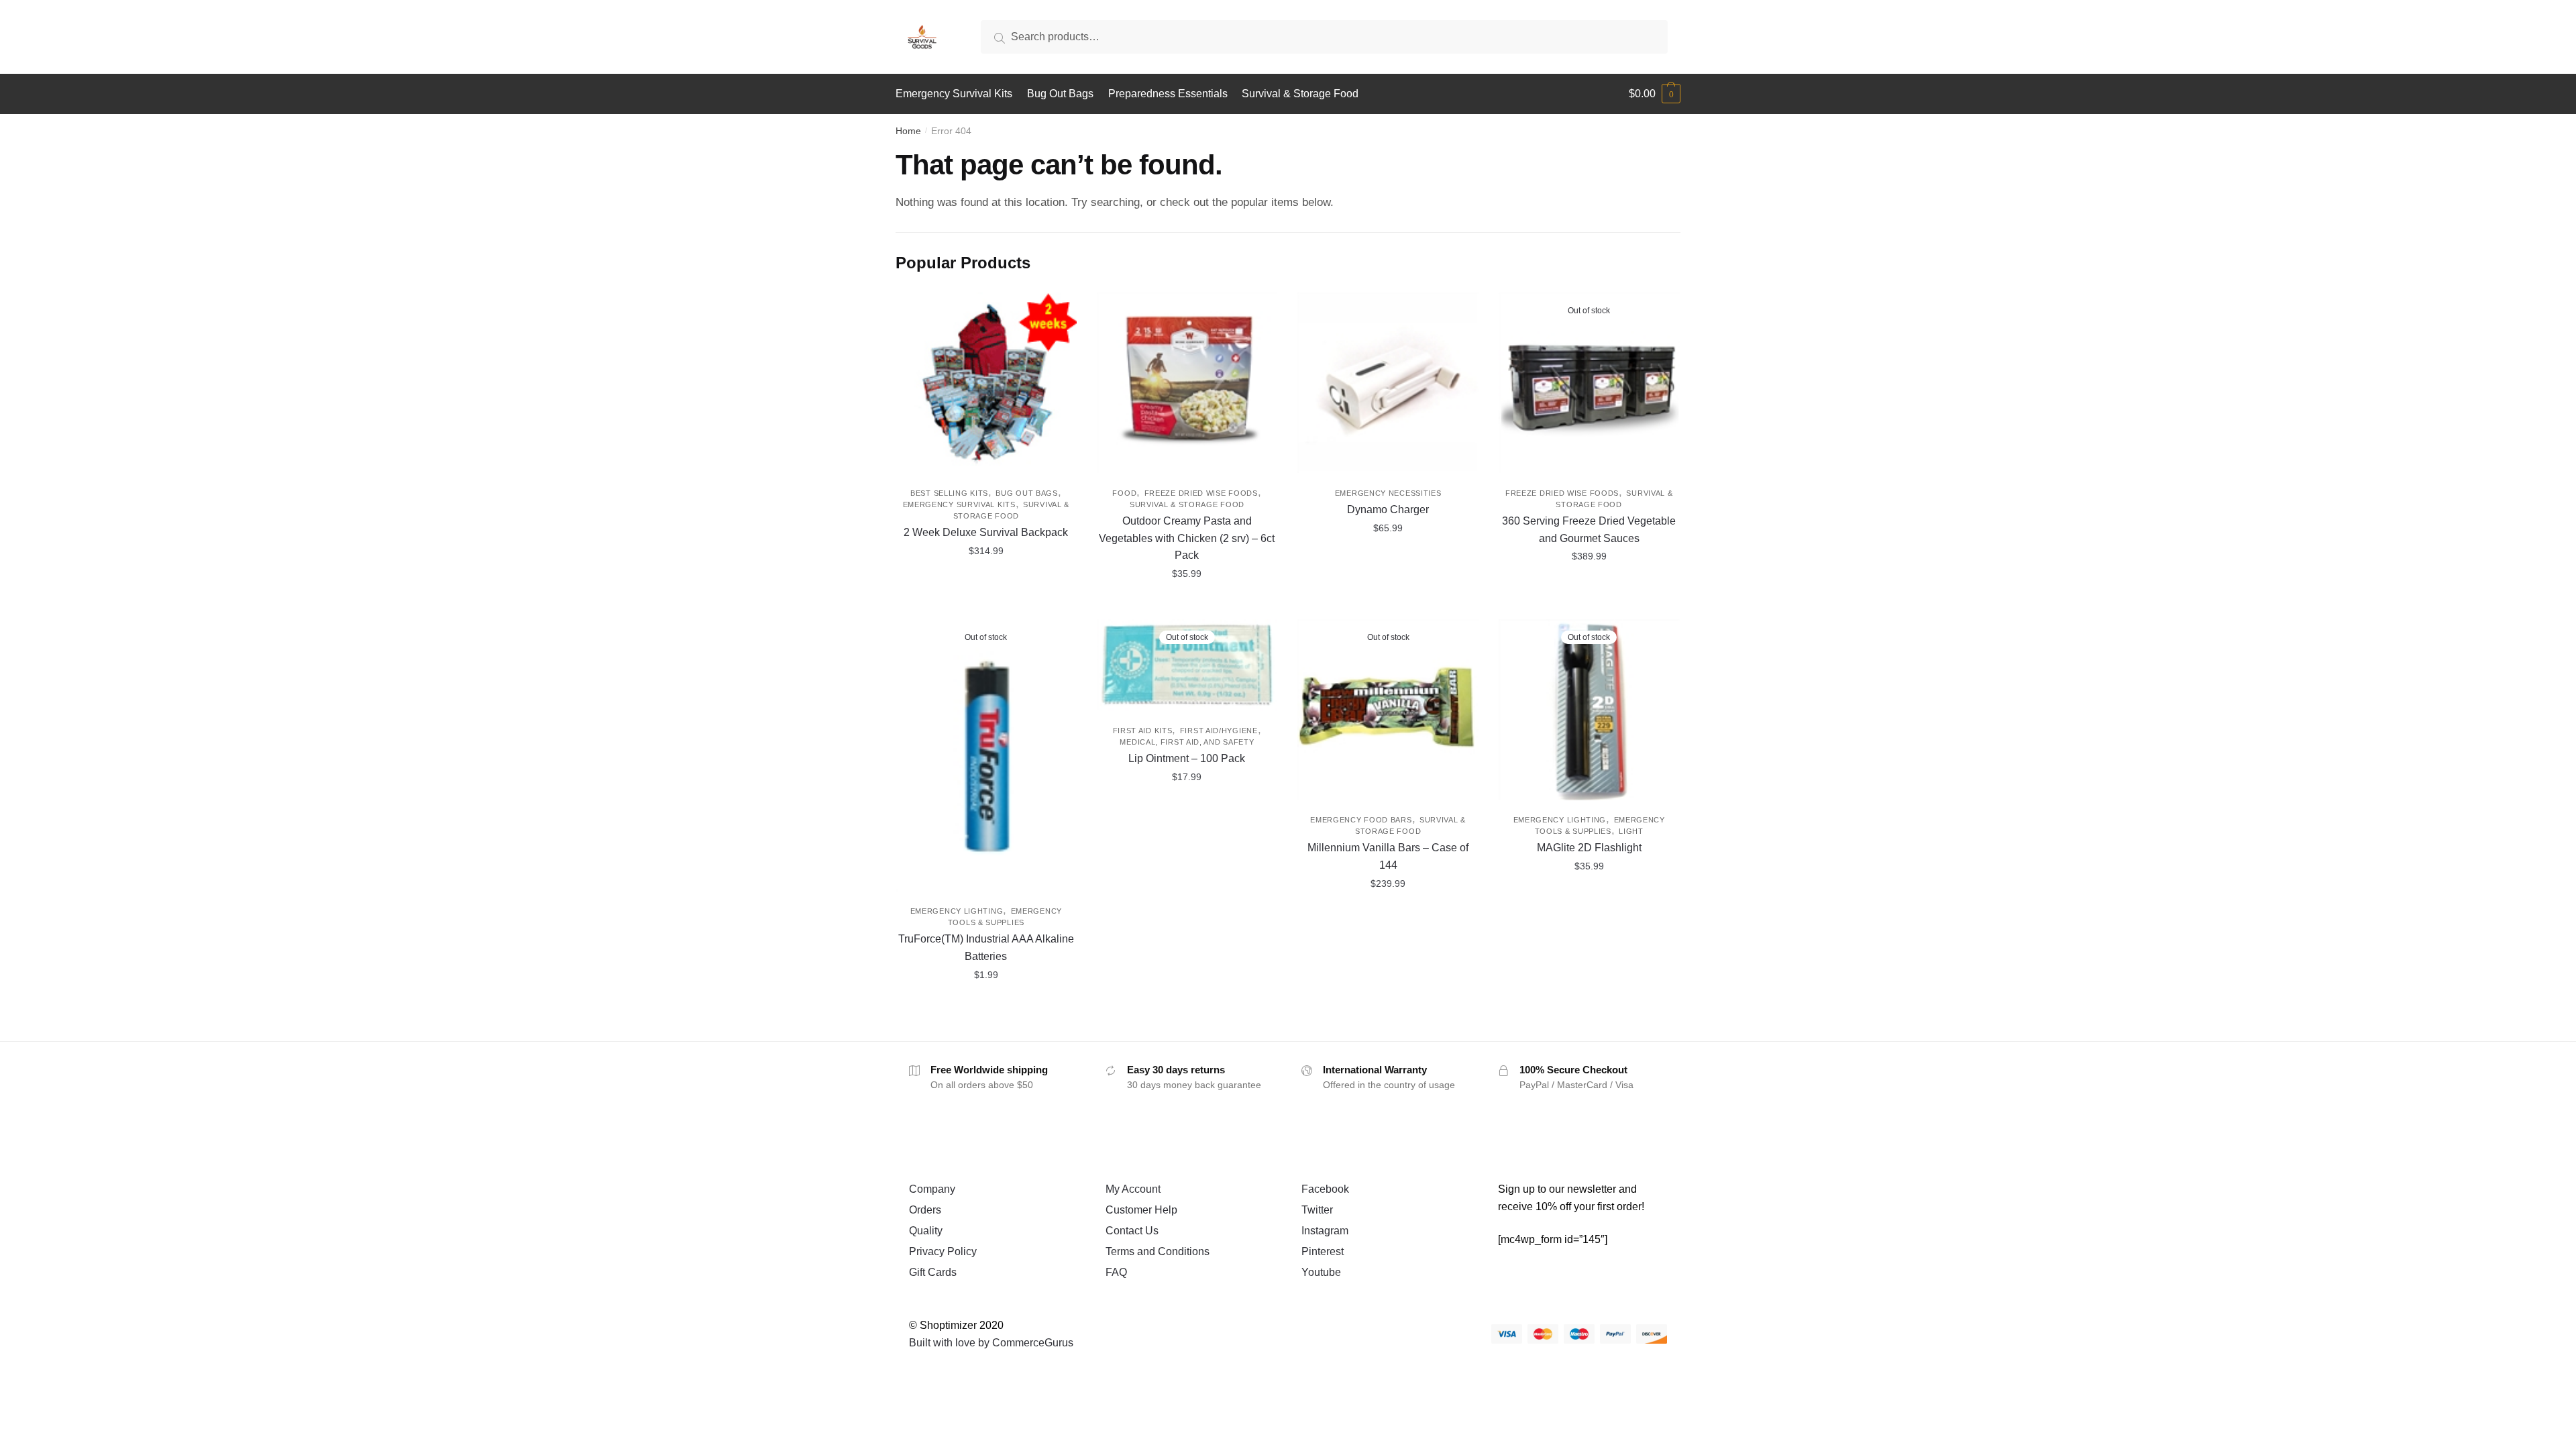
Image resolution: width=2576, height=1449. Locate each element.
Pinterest (1323, 1251)
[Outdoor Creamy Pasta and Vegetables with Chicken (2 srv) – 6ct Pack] (1187, 383)
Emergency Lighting (957, 911)
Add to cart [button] (1187, 604)
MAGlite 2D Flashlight (1589, 848)
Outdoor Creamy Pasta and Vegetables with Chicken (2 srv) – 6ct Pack (1187, 538)
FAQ (1116, 1272)
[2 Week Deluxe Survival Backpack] (986, 383)
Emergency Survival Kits (959, 504)
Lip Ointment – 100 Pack (1187, 758)
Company (932, 1189)
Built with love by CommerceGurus (991, 1343)
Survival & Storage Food (1187, 504)
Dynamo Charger (1388, 509)
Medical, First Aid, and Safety (1187, 742)
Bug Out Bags (1026, 493)
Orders (925, 1210)
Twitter (1317, 1210)
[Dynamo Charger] (1388, 383)
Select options (986, 604)
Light (1631, 831)
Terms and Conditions (1158, 1251)
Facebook (1325, 1189)
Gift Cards (933, 1272)
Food (1124, 493)
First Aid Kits (1143, 731)
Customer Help (1141, 1210)
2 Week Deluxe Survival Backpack (986, 532)
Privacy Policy (943, 1251)
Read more (1589, 604)
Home (908, 131)
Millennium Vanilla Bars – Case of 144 (1388, 856)
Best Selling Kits (949, 493)
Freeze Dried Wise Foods (1201, 493)
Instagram (1325, 1231)
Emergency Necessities (1388, 493)
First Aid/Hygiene (1219, 731)
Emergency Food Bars (1361, 820)
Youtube (1321, 1272)
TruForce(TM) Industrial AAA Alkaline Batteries (986, 948)
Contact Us (1132, 1231)
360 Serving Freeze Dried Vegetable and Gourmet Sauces (1589, 530)
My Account (1133, 1189)
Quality (926, 1231)
